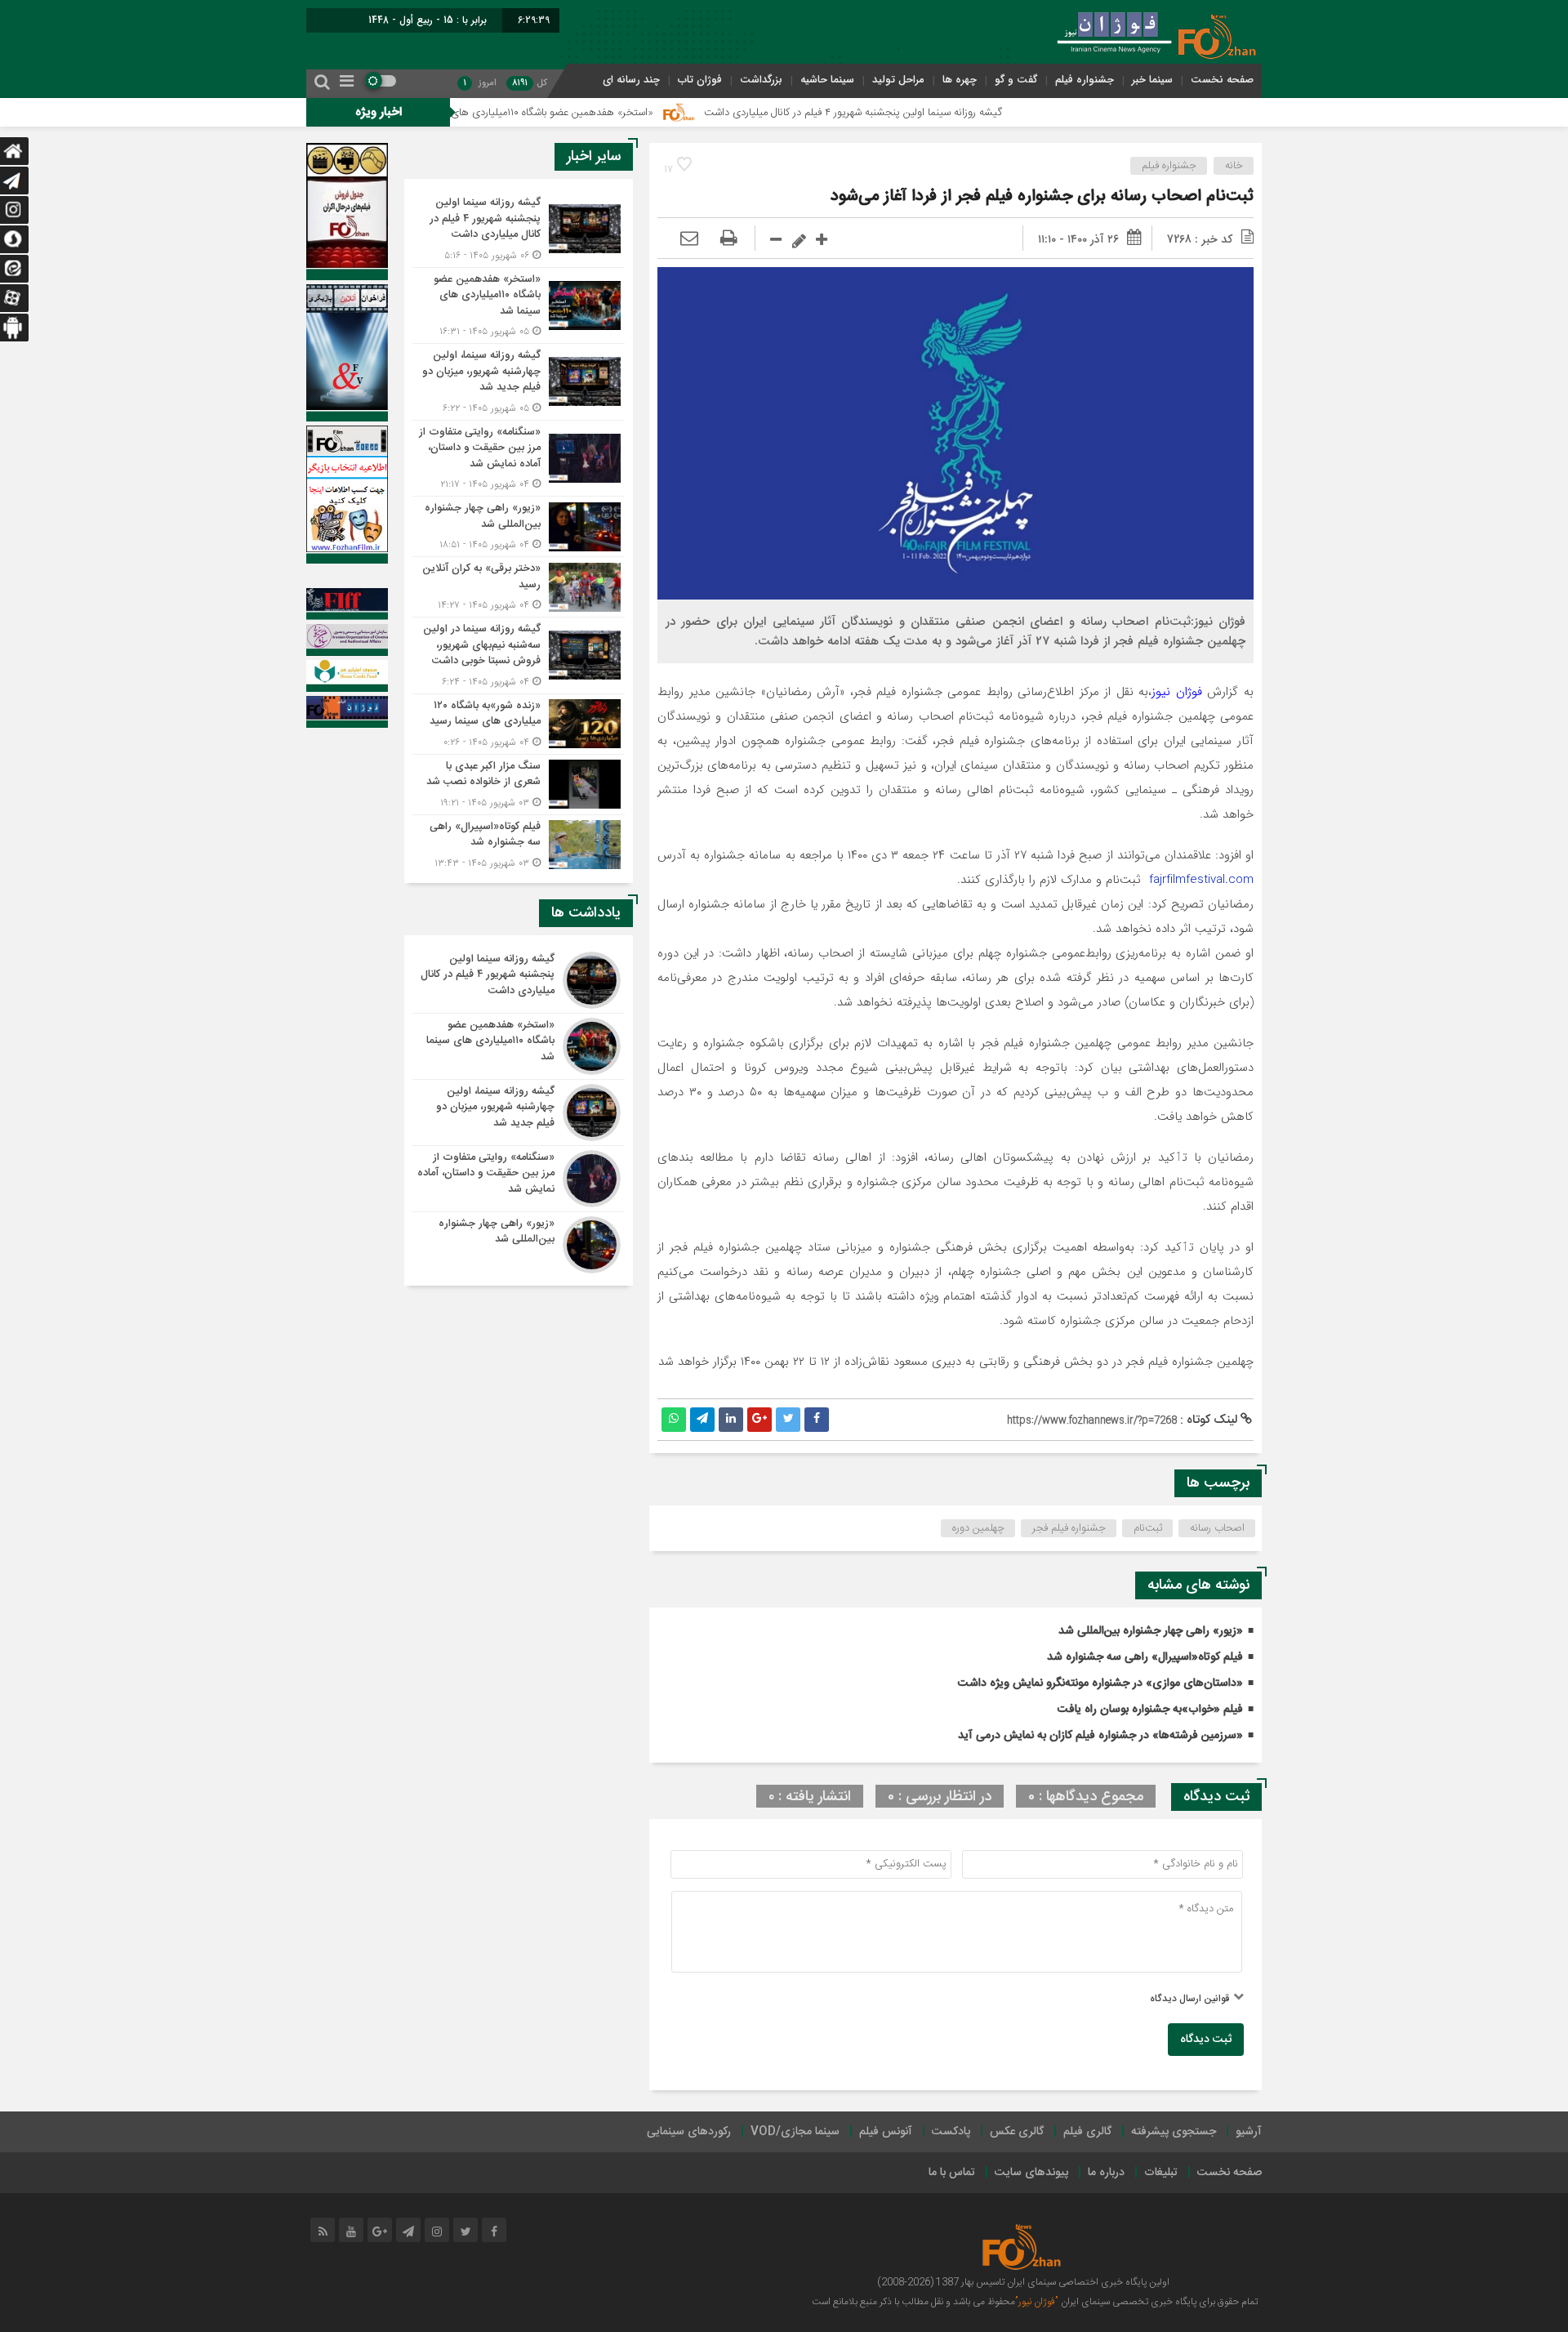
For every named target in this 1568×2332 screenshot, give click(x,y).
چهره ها (960, 80)
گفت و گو (1016, 80)
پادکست (951, 2132)
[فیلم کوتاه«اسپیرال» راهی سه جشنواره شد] (519, 843)
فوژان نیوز (1177, 692)
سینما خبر (1152, 80)
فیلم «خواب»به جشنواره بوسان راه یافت (1150, 1710)
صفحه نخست (1222, 80)
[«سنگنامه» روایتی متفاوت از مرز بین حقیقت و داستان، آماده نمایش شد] (519, 459)
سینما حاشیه (827, 80)
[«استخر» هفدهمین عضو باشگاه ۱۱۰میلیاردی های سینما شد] (519, 306)
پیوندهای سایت (1031, 2173)
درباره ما (1106, 2173)
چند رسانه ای (631, 80)
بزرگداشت (761, 80)
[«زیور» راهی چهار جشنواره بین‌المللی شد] (519, 526)
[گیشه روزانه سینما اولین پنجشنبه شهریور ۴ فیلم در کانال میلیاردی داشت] (519, 229)
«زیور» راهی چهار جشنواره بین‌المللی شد (1151, 1631)
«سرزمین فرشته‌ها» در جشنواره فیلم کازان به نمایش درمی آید (1100, 1736)
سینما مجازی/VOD (795, 2132)
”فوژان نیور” (1037, 2302)
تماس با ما (952, 2173)
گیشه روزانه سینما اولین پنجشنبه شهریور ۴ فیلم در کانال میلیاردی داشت (942, 113)
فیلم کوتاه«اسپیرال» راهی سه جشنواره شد (1145, 1657)
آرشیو (1249, 2132)
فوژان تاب (700, 80)
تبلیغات (1161, 2173)
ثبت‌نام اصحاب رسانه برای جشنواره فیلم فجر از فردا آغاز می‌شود (1042, 196)
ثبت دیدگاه (1206, 2040)
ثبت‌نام (1148, 1528)
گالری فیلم (1087, 2132)
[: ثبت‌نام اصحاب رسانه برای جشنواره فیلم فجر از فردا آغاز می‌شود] (689, 239)
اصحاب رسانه (1217, 1528)
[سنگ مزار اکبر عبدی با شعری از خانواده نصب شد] (519, 785)
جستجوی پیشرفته (1174, 2132)
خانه (1234, 166)
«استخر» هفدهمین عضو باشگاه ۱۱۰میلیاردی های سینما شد (620, 113)
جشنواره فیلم (1085, 80)
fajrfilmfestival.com (1199, 880)
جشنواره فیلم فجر (1069, 1528)
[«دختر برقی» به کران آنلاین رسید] (519, 587)
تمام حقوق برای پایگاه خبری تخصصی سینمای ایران (1158, 2302)
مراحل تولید (898, 80)
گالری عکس (1017, 2132)
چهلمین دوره (978, 1528)
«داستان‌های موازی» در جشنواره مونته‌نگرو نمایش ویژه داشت (1100, 1683)
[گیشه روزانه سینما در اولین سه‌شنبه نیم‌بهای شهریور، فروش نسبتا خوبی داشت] (519, 655)
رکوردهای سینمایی (689, 2132)
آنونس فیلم (886, 2132)
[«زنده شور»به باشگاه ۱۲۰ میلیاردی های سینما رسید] (519, 724)
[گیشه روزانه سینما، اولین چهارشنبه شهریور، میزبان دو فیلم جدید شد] (519, 382)
